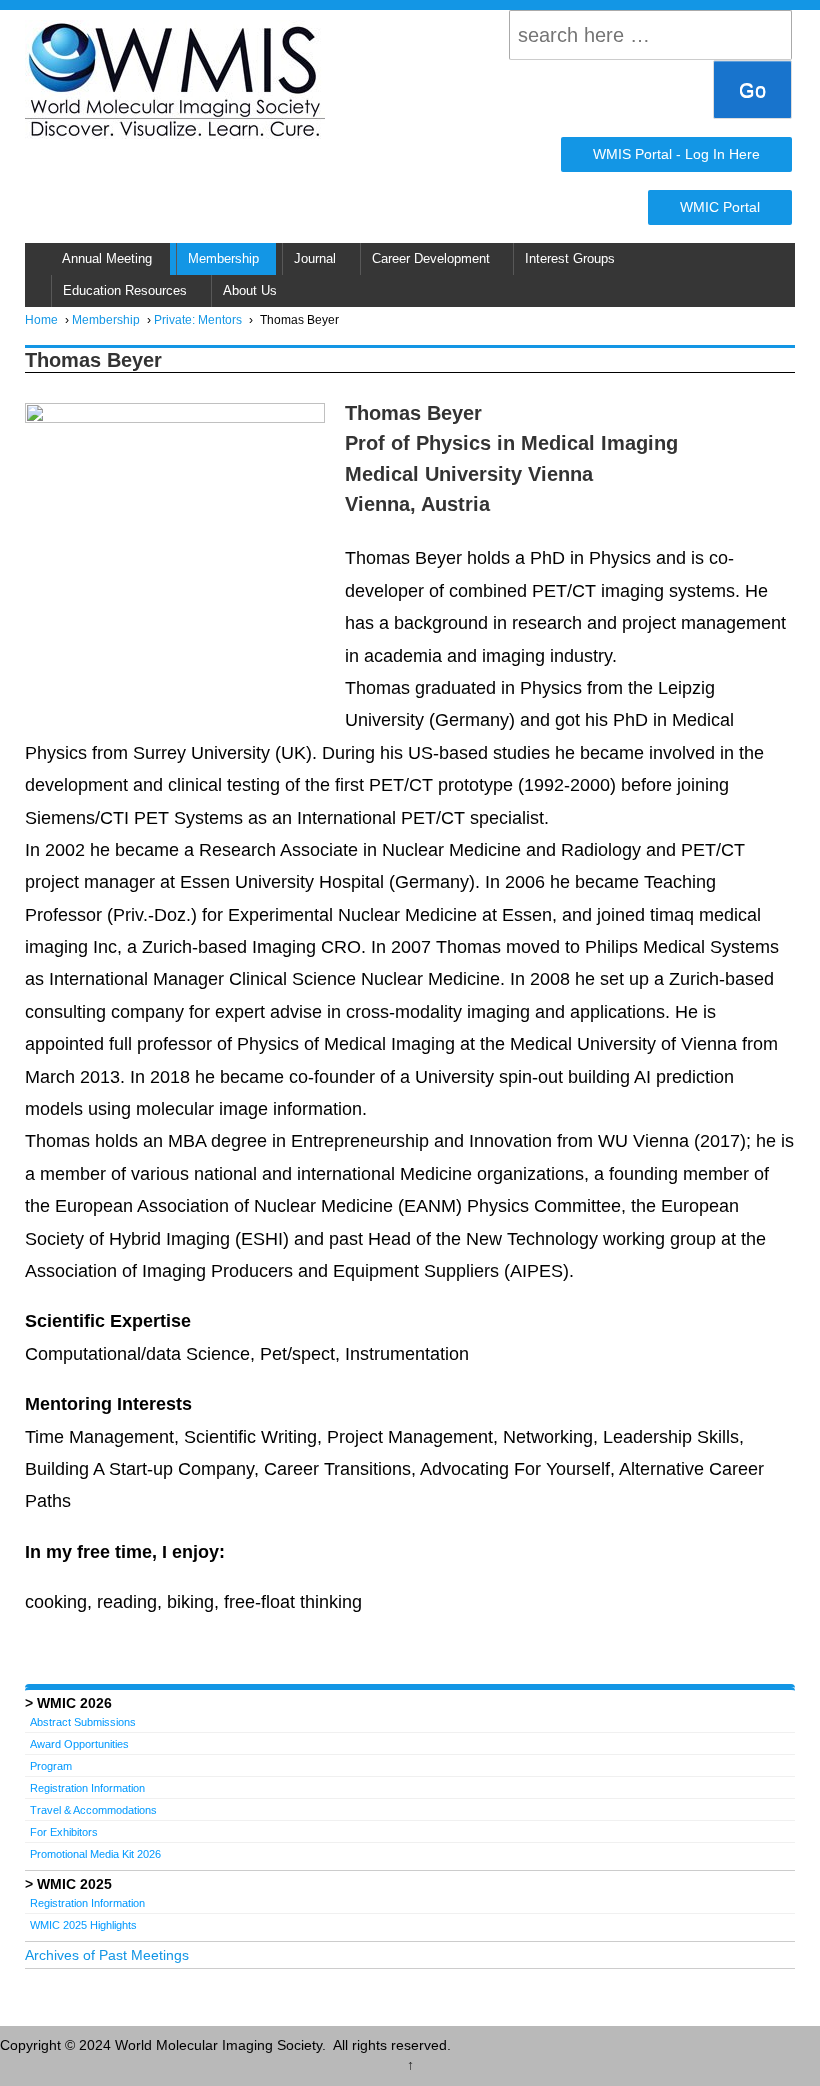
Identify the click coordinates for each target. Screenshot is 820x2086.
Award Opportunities (79, 1744)
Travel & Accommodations (93, 1810)
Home (41, 320)
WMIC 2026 (74, 1703)
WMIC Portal (720, 207)
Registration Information (87, 1788)
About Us (250, 291)
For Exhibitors (64, 1832)
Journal (315, 259)
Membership (223, 259)
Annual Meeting (107, 259)
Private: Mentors (198, 320)
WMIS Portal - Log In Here (676, 154)
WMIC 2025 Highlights (83, 1925)
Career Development (431, 259)
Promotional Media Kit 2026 (95, 1854)
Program (51, 1766)
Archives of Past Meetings (107, 1955)
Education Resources (125, 291)
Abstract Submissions (83, 1722)
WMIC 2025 (74, 1884)
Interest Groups (570, 259)
